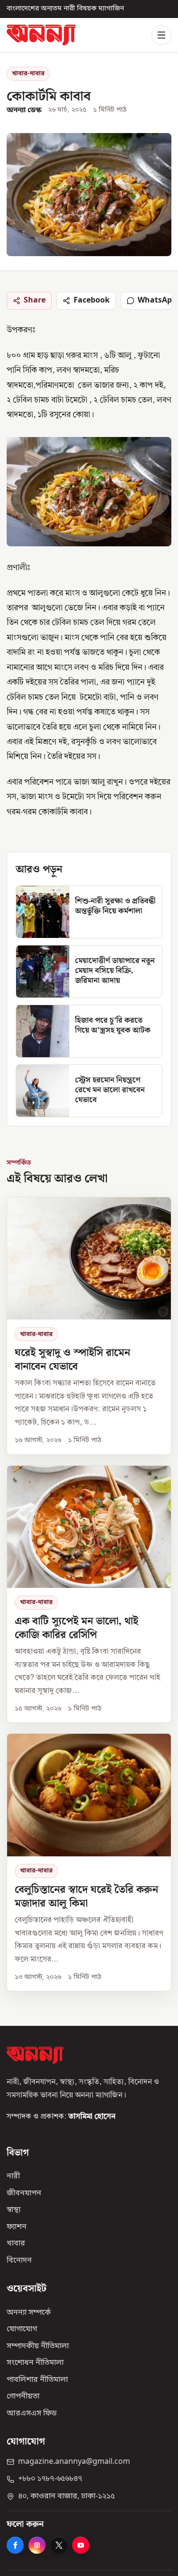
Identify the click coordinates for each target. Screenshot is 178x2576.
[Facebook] (15, 2545)
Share (35, 301)
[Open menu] (161, 35)
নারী (13, 2176)
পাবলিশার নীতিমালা (37, 2380)
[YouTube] (81, 2545)
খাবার (16, 2244)
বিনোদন (19, 2260)
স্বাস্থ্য (14, 2210)
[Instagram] (37, 2545)
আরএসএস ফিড (32, 2413)
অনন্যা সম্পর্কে (29, 2312)
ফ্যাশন (17, 2227)
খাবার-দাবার (28, 74)
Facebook (92, 301)
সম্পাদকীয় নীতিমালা (38, 2346)
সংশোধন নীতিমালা (35, 2363)
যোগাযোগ (22, 2329)
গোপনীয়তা (23, 2397)
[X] (59, 2545)
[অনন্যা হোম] (41, 35)
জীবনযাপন (24, 2193)
